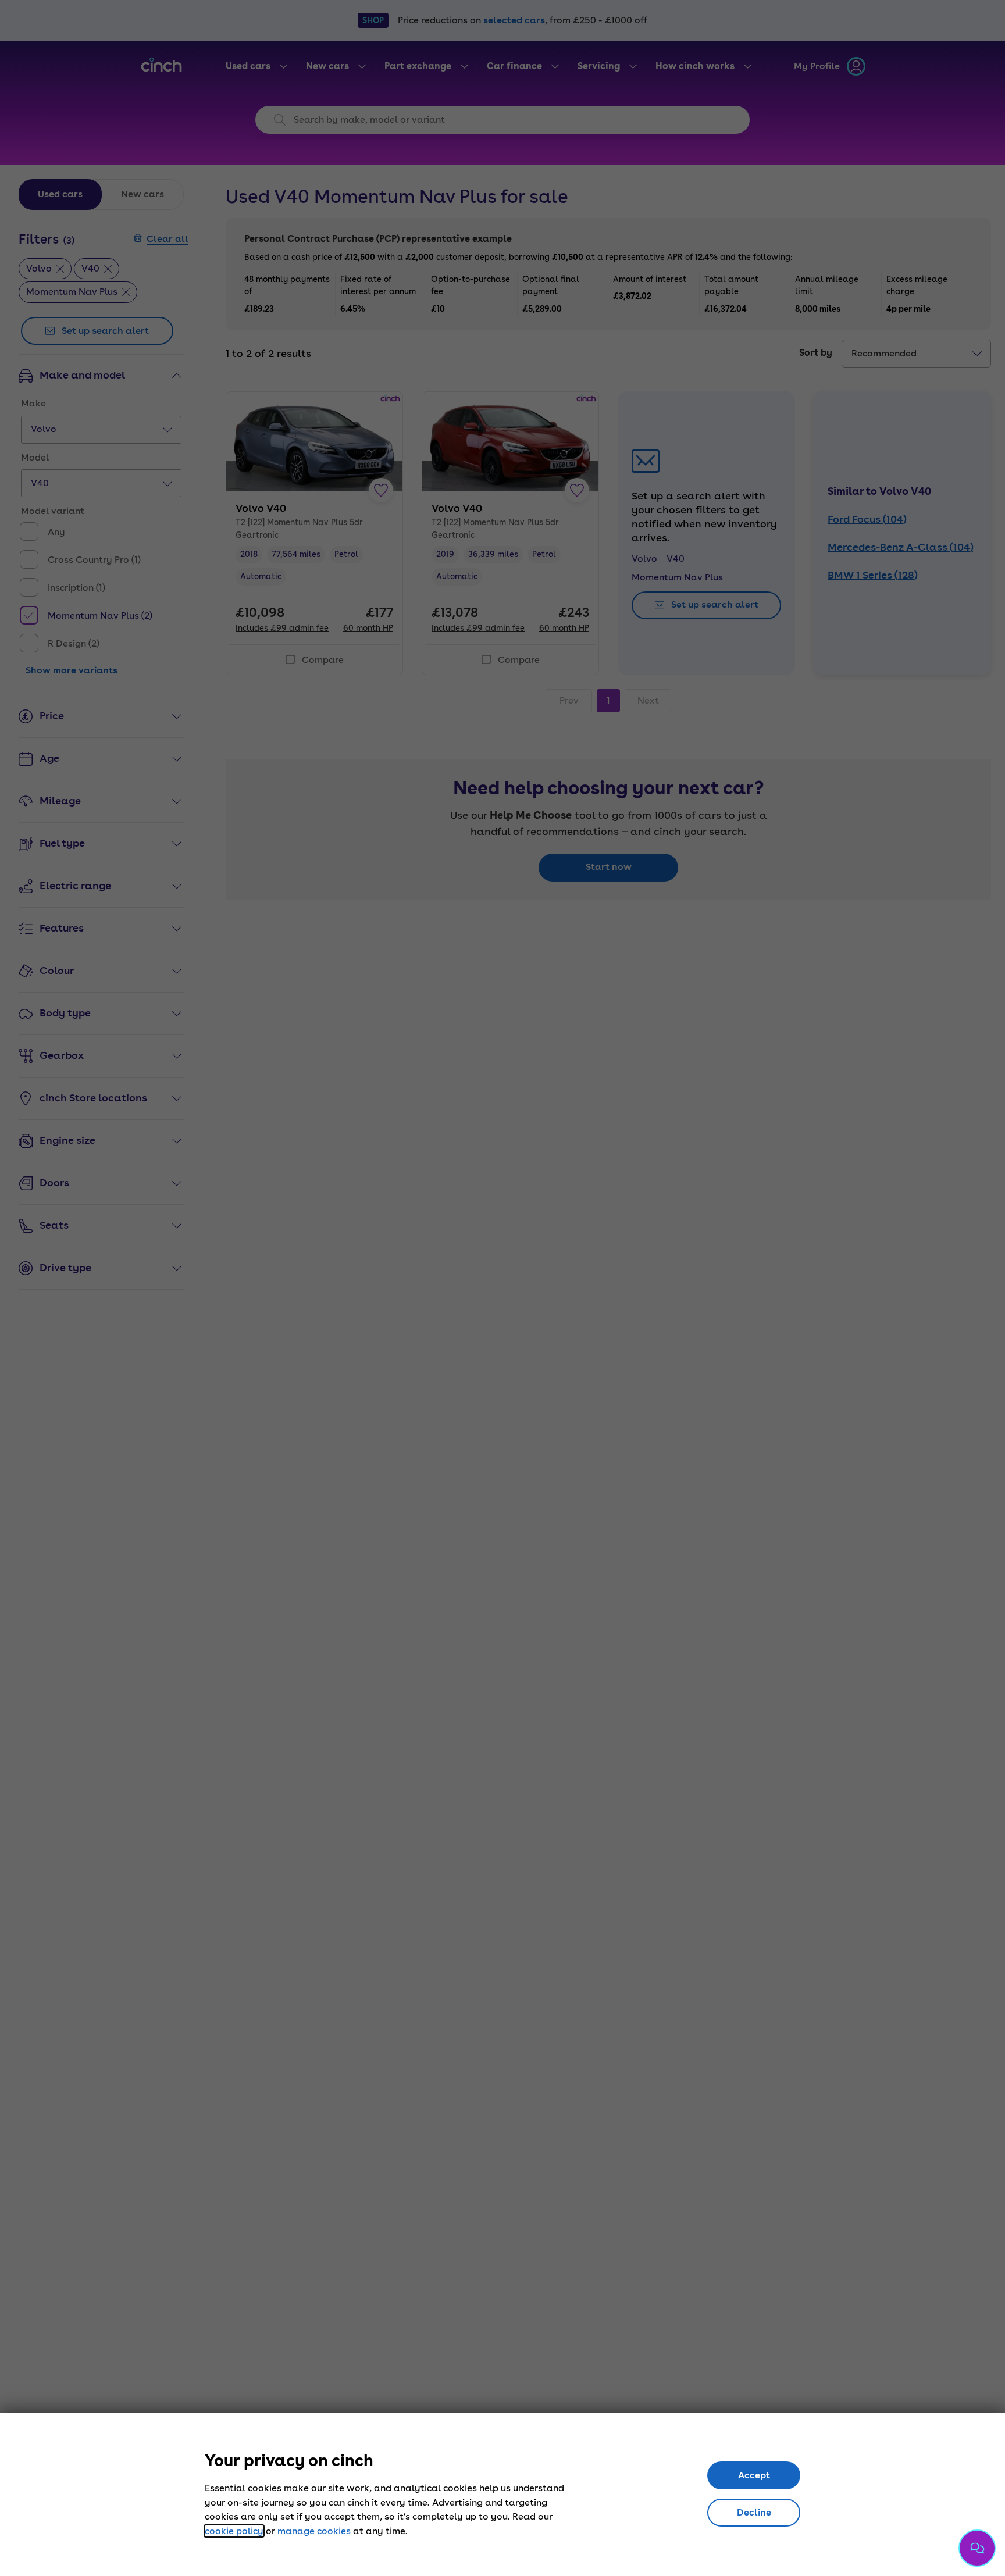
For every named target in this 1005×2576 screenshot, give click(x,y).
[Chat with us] (977, 2548)
